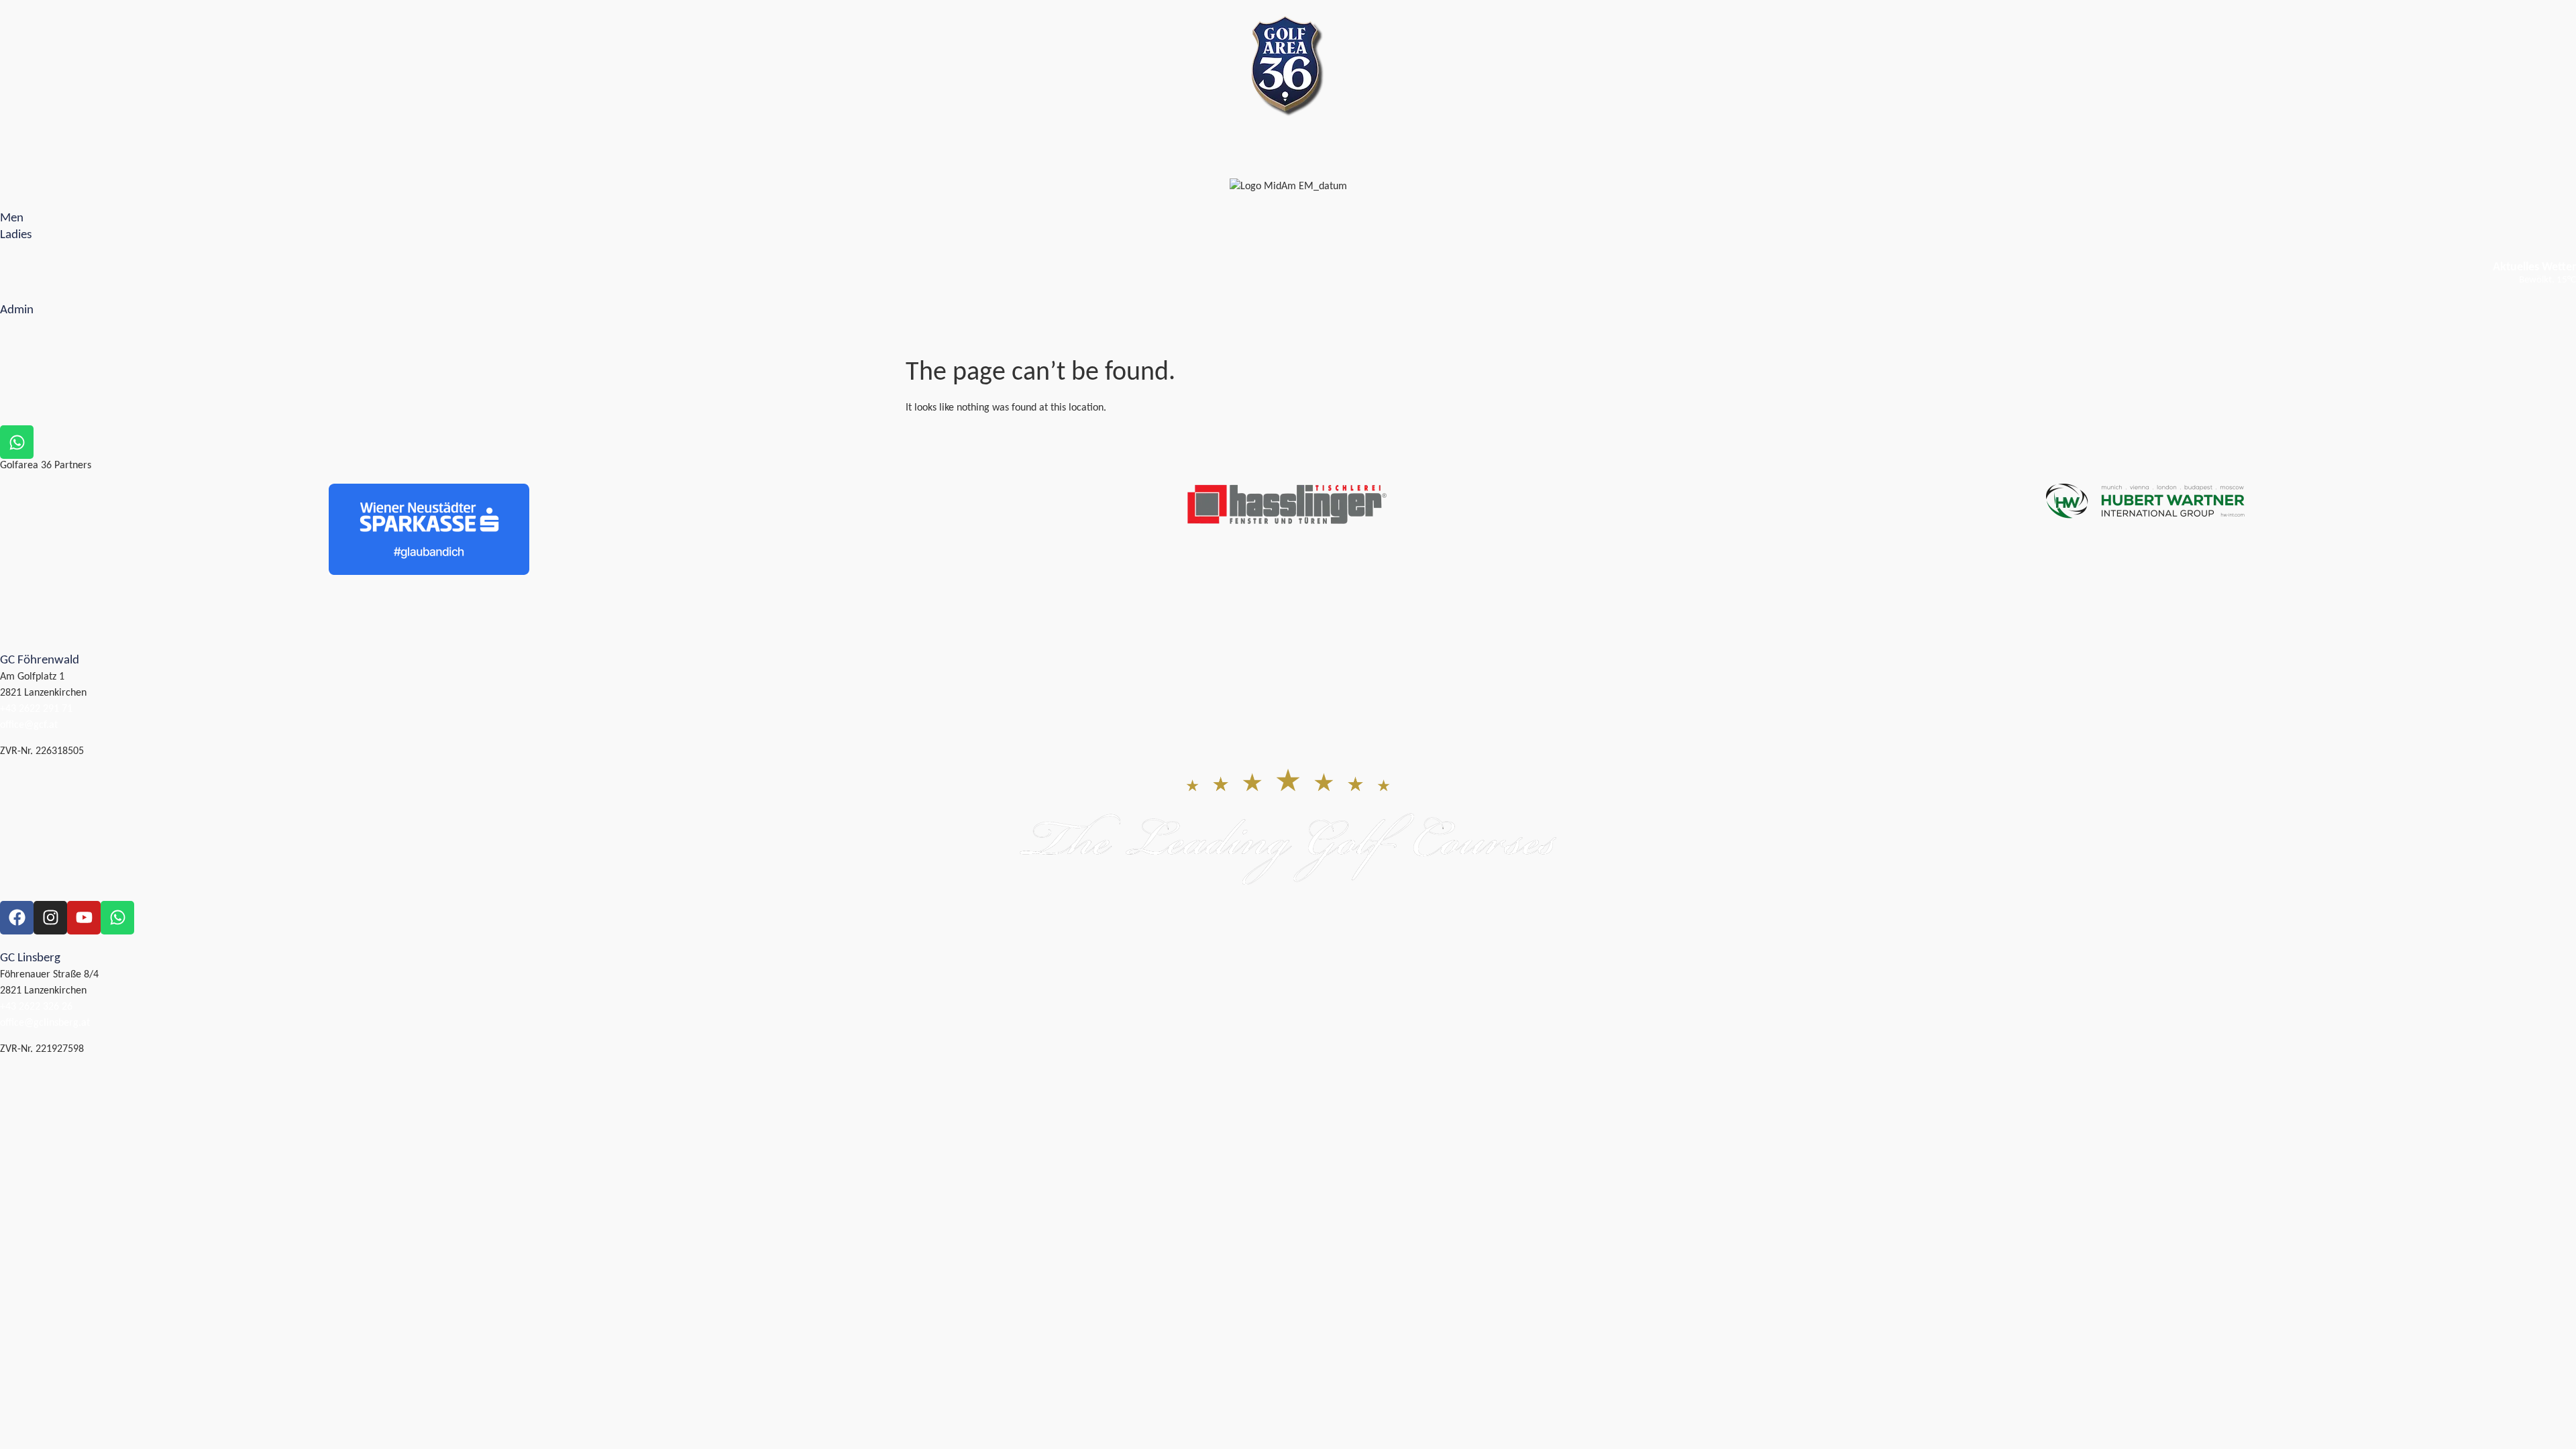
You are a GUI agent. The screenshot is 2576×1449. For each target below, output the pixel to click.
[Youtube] (84, 918)
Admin (17, 310)
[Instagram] (50, 918)
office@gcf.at (29, 725)
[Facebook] (17, 918)
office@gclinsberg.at (45, 1023)
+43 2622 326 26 (36, 1007)
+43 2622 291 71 (36, 709)
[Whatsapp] (117, 918)
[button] (7, 159)
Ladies (16, 235)
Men (12, 218)
